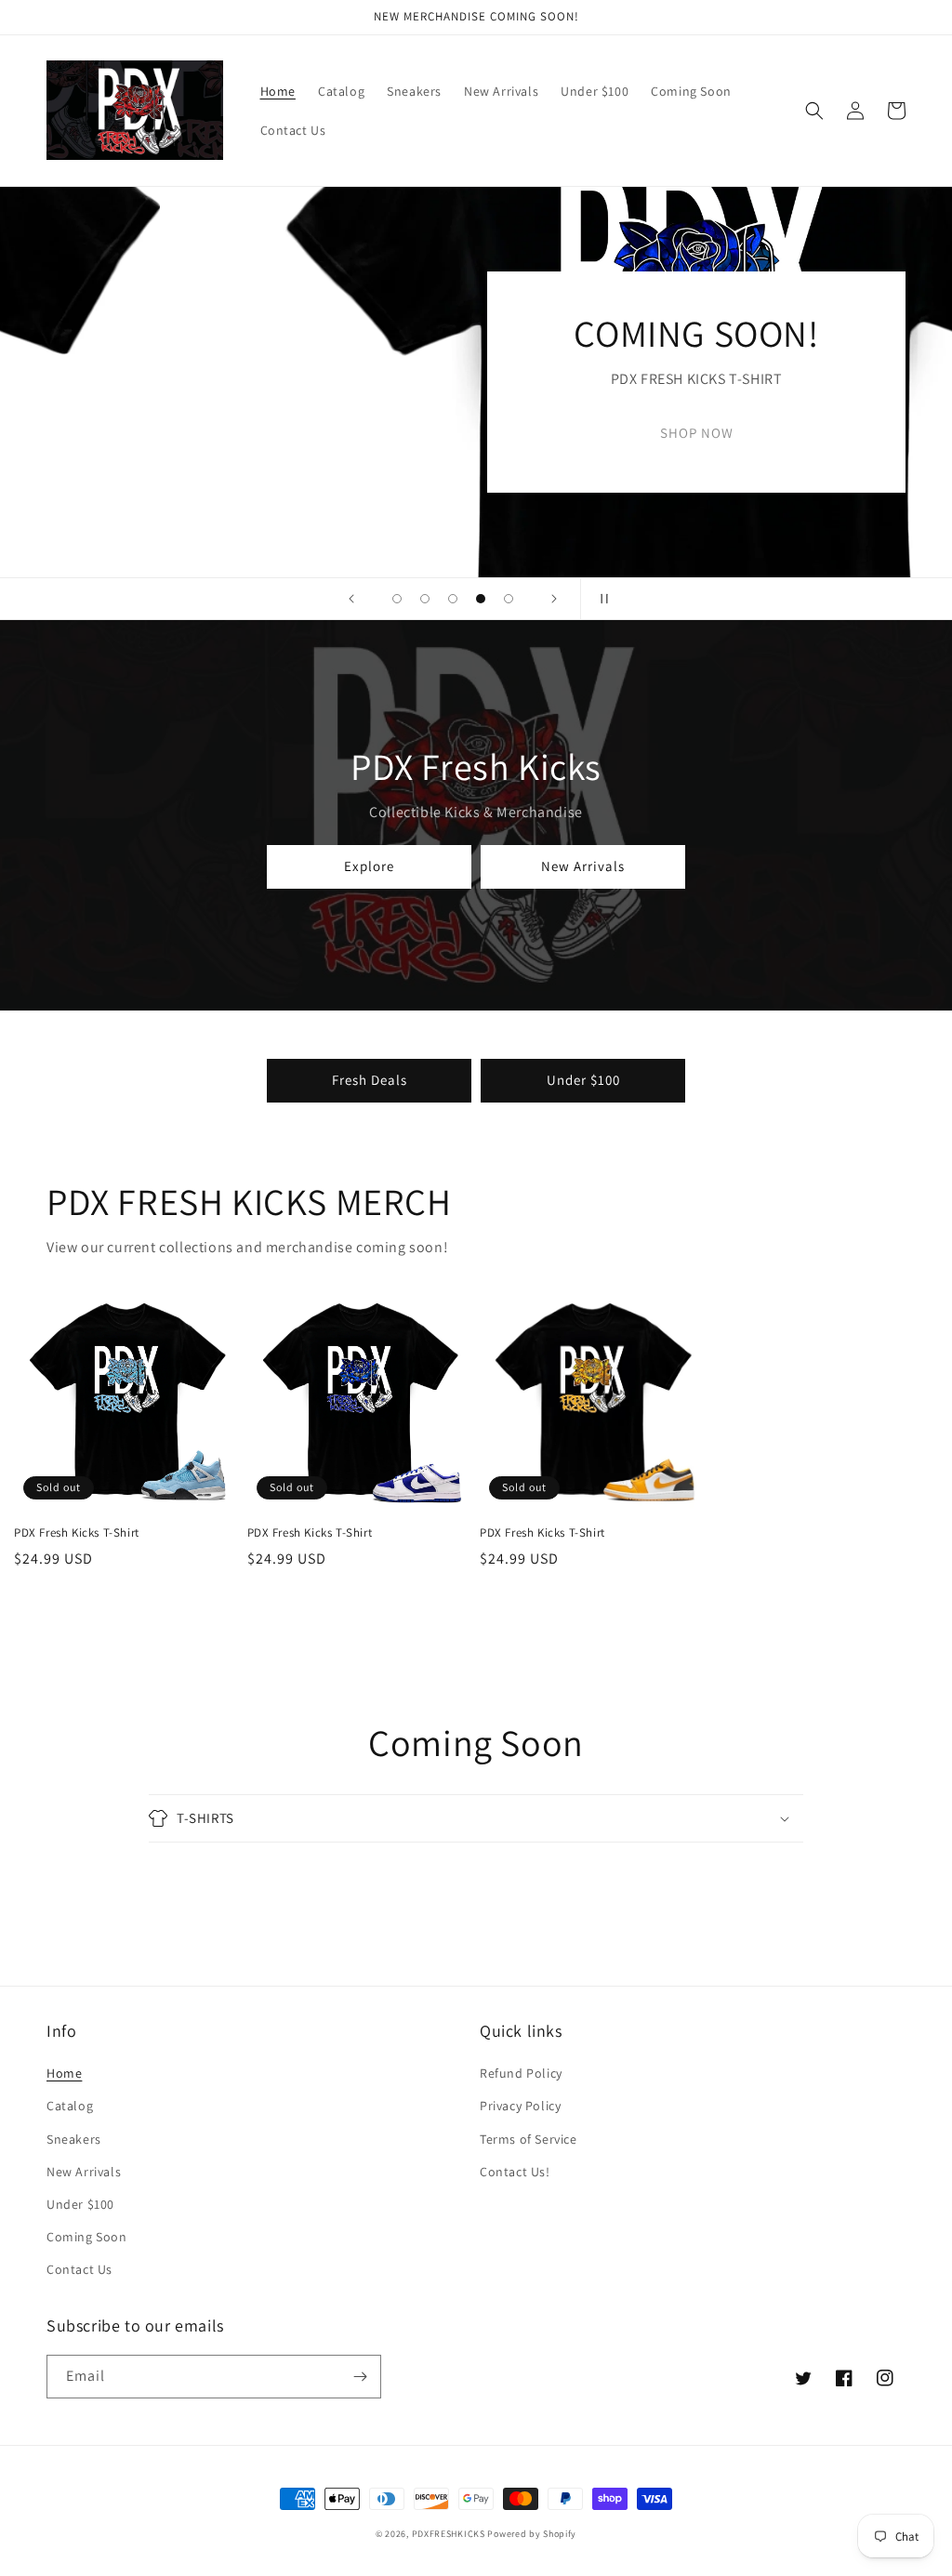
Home (64, 2073)
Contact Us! (515, 2172)
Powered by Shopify (532, 2534)
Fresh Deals (370, 1080)
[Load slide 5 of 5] (509, 599)
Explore (369, 866)
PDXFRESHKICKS (449, 2534)
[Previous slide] (351, 599)
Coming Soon (87, 2237)
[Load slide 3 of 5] (453, 599)
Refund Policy (521, 2073)
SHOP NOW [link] (476, 433)
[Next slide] (554, 599)
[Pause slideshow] (601, 599)
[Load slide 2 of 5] (425, 599)
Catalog (70, 2106)
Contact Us (79, 2269)
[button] (814, 111)
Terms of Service (529, 2139)
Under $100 (583, 1080)
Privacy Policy (520, 2106)
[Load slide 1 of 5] (397, 599)
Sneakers (74, 2139)
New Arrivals (583, 866)
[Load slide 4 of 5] (481, 599)
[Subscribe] (360, 2377)
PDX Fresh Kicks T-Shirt (77, 1533)
